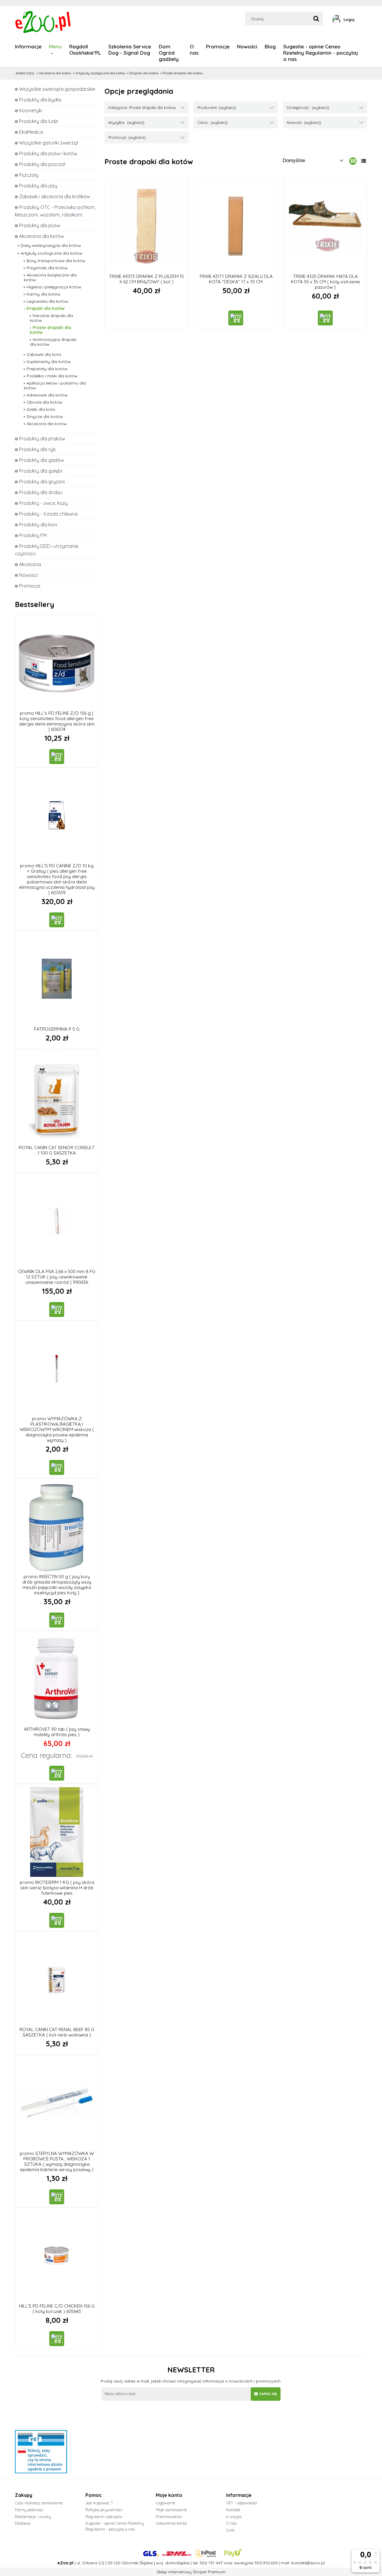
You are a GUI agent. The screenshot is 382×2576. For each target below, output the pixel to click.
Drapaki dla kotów (46, 308)
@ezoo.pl (315, 2563)
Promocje (30, 586)
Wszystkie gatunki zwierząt (49, 143)
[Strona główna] (44, 21)
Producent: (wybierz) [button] (217, 107)
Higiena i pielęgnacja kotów (54, 287)
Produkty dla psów (40, 225)
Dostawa (23, 2523)
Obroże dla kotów (44, 402)
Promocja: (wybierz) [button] (127, 137)
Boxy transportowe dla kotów (56, 261)
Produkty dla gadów (41, 460)
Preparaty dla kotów (47, 369)
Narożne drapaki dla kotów (51, 318)
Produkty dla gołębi (41, 471)
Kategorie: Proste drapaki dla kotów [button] (142, 107)
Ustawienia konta (171, 2523)
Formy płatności (29, 2510)
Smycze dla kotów (45, 416)
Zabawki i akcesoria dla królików (55, 196)
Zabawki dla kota (44, 354)
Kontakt (233, 2510)
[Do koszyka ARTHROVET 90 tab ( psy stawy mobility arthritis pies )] (57, 1773)
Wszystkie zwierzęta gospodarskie (57, 89)
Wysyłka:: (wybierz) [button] (126, 122)
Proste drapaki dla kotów (50, 330)
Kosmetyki (31, 110)
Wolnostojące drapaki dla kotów (53, 342)
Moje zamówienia (171, 2510)
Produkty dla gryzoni (42, 482)
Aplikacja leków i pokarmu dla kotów (55, 385)
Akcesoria (30, 564)
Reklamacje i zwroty (33, 2517)
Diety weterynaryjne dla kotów (51, 245)
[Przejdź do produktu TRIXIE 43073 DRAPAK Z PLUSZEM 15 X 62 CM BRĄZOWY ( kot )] (146, 226)
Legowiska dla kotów (47, 301)
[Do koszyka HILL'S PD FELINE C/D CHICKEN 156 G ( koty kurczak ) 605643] (57, 2339)
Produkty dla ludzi (39, 121)
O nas (231, 2523)
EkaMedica (31, 132)
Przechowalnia (169, 2517)
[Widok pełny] (363, 161)
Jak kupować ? (99, 2503)
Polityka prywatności (104, 2510)
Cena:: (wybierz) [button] (213, 122)
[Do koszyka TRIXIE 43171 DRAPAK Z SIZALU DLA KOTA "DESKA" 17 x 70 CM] (236, 318)
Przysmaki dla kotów (47, 268)
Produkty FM (33, 535)
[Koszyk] (365, 19)
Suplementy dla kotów (49, 362)
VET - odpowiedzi (242, 2503)
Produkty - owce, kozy (43, 503)
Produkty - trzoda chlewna (48, 514)
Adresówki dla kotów (47, 395)
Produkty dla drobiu (41, 492)
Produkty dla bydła (40, 100)
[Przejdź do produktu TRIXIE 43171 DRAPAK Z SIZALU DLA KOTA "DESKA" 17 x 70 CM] (236, 226)
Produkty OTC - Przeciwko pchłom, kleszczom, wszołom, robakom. (55, 211)
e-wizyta (234, 2517)
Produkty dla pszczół (42, 164)
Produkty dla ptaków (42, 439)
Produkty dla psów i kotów (48, 153)
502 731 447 (211, 2563)
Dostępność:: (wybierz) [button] (308, 107)
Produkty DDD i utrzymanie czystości (47, 550)
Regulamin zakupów (104, 2517)
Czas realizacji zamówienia (39, 2503)
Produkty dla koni (38, 525)
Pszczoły (29, 175)
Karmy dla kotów (44, 294)
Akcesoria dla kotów (41, 236)
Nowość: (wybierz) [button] (304, 122)
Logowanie (165, 2503)
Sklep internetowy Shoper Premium (191, 2572)
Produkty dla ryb (37, 449)
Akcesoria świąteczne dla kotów (50, 277)
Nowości (29, 575)
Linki (230, 2530)
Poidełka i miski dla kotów (52, 376)
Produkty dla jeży (38, 186)
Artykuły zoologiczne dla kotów (51, 253)
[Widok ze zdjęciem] (353, 161)
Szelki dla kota (41, 409)
